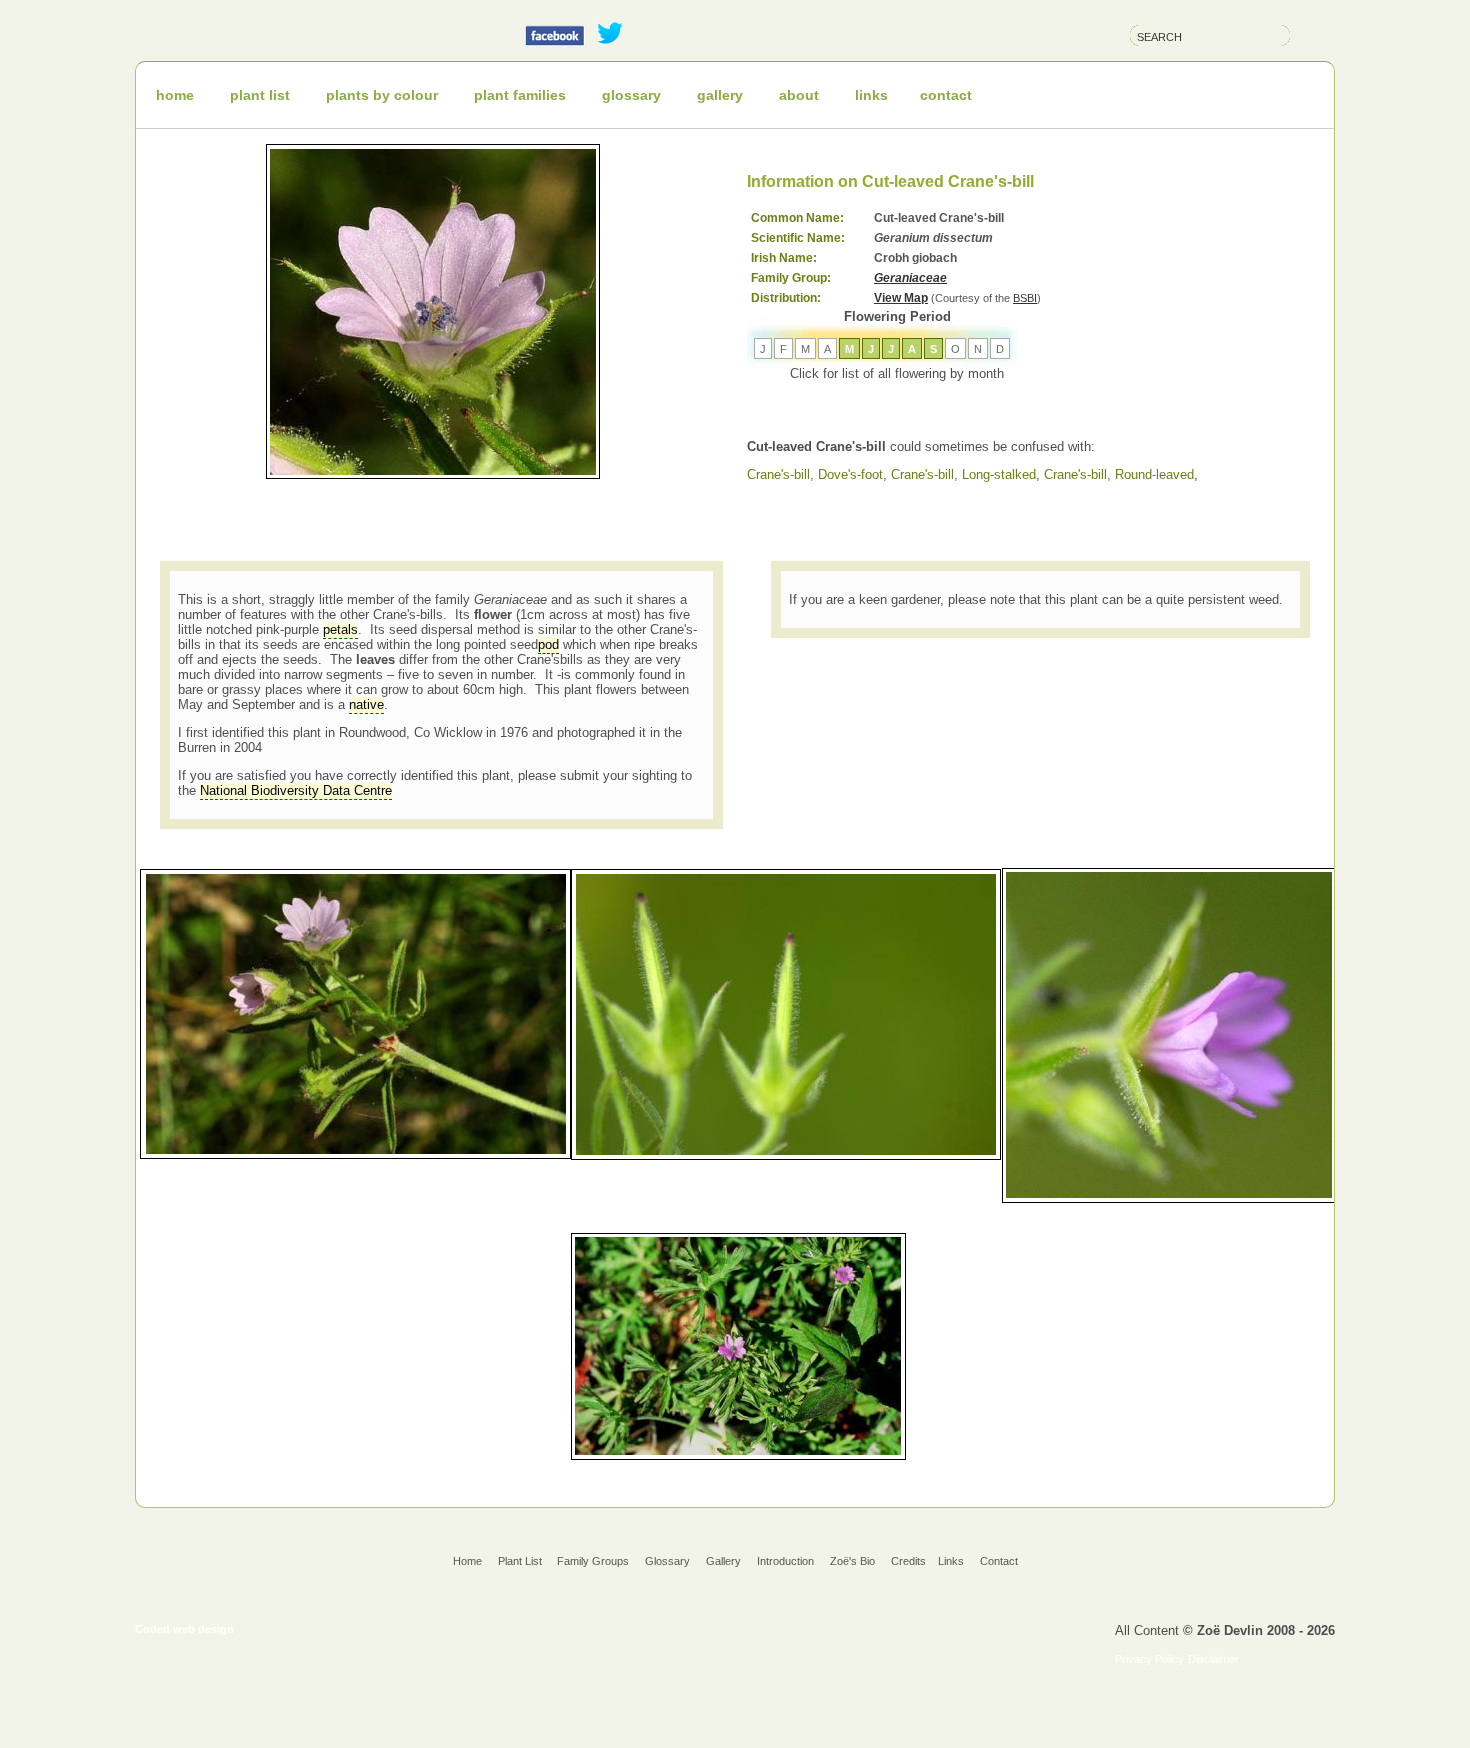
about (799, 95)
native (366, 704)
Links (951, 1561)
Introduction (785, 1561)
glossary (631, 95)
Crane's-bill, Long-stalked (963, 474)
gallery (720, 95)
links (871, 95)
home (175, 95)
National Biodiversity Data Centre (296, 790)
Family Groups (593, 1561)
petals (340, 629)
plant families (520, 95)
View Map (901, 298)
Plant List (521, 1561)
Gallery (723, 1561)
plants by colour (382, 95)
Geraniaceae (910, 278)
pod (548, 644)
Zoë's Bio (852, 1561)
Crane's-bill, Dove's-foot (815, 474)
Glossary (667, 1561)
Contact (999, 1561)
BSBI (1025, 298)
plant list (260, 95)
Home (467, 1561)
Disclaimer (1213, 1659)
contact (946, 95)
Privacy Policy (1149, 1659)
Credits (908, 1561)
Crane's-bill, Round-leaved (1119, 474)
